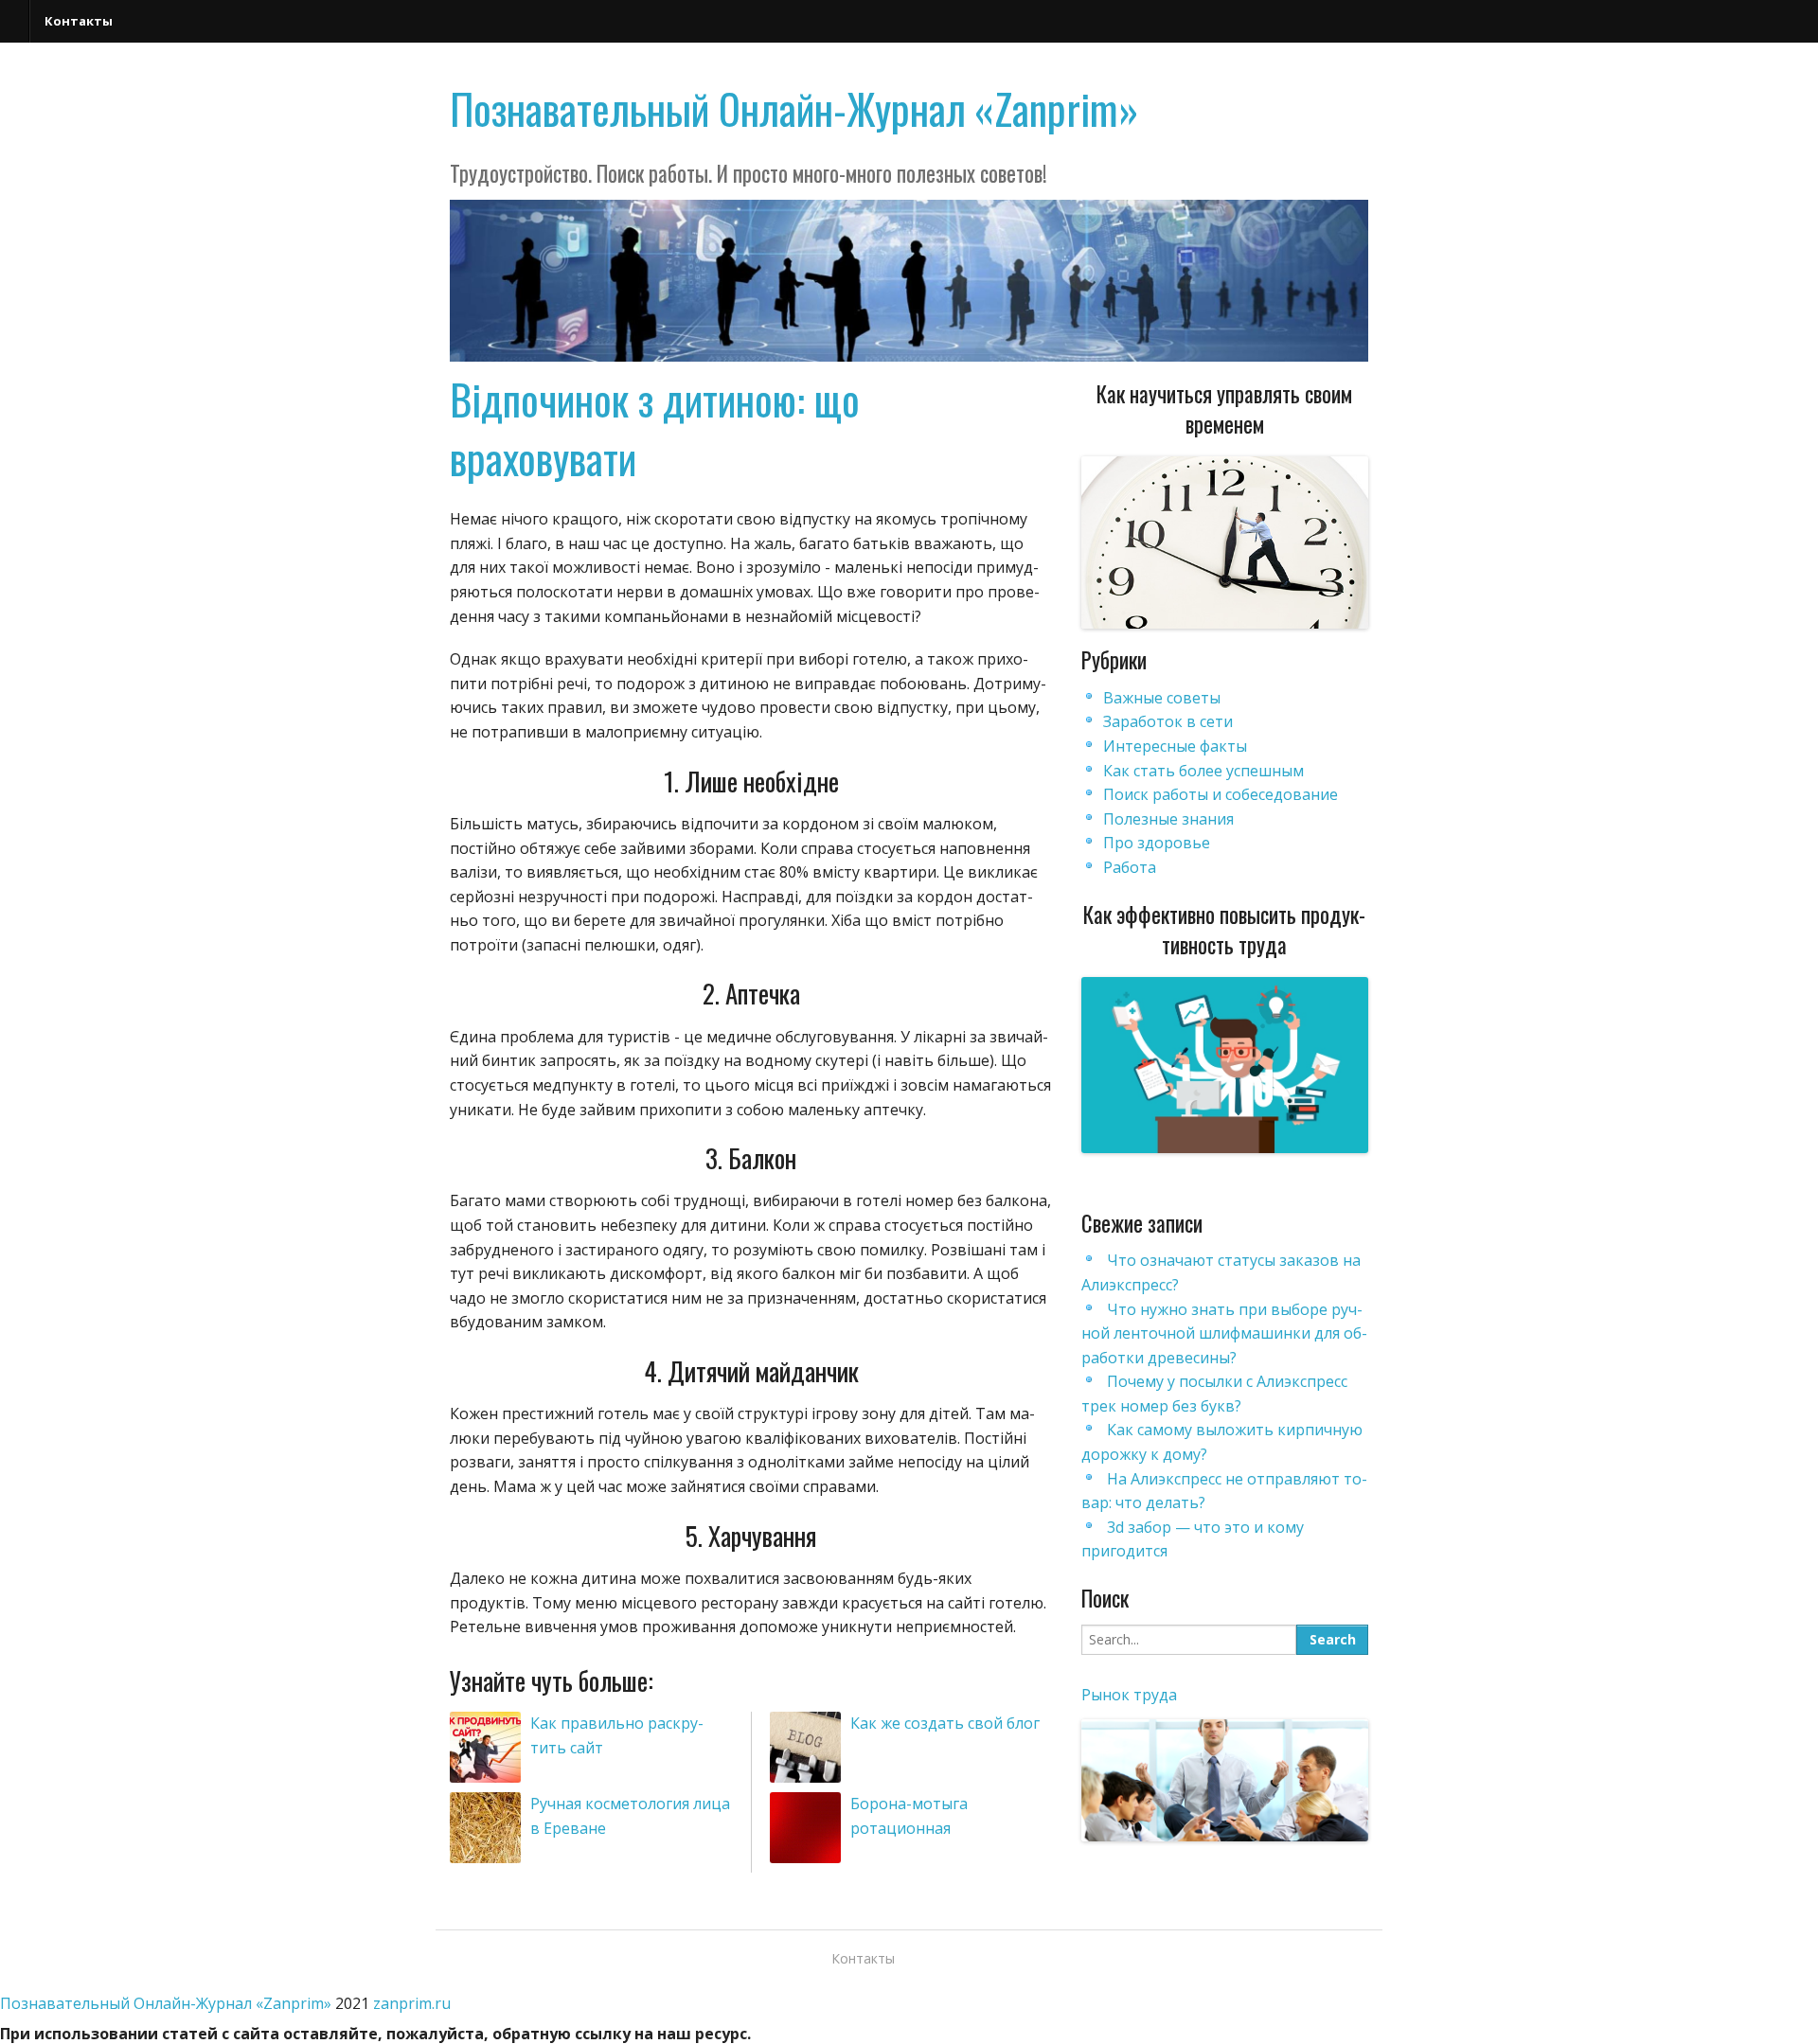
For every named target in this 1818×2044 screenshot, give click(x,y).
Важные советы (1162, 698)
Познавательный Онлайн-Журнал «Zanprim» (794, 108)
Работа (1130, 867)
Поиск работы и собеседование (1221, 794)
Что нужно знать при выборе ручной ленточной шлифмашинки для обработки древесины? (1224, 1333)
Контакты (79, 21)
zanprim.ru (412, 2003)
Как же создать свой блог (945, 1723)
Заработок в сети (1168, 721)
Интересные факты (1175, 746)
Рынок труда (1129, 1695)
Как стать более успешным (1203, 771)
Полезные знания (1168, 819)
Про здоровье (1157, 843)
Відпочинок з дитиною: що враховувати (655, 428)
